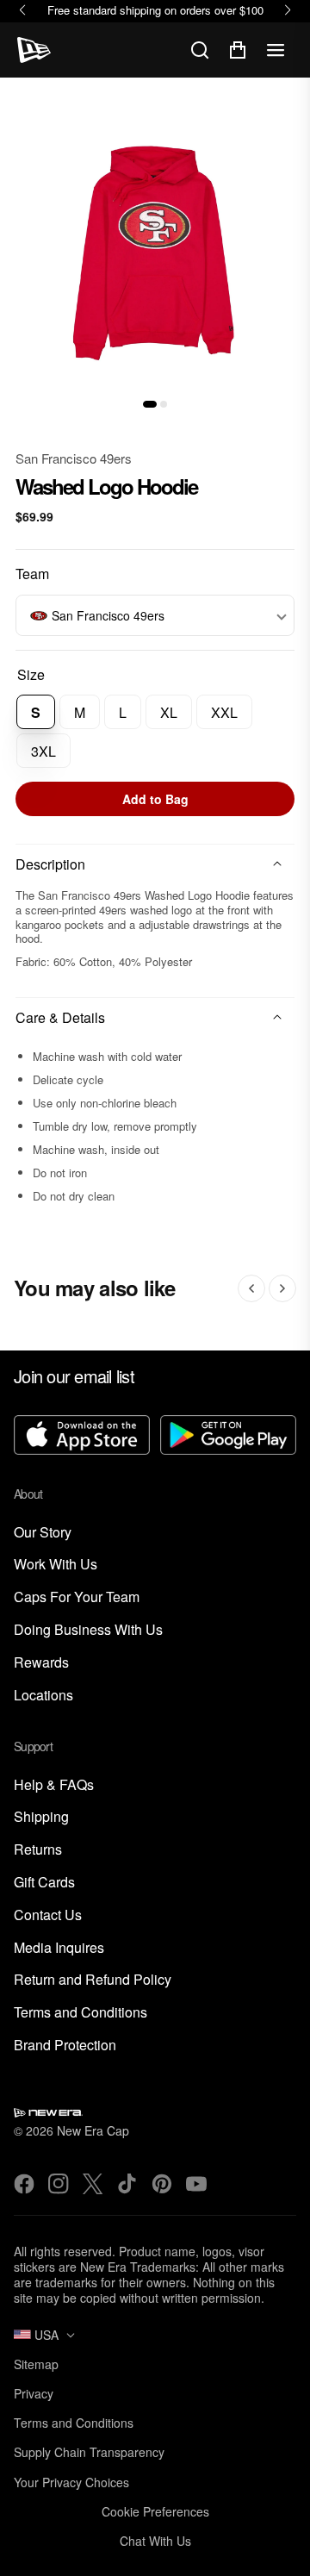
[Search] (200, 50)
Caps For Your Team (77, 1597)
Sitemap (36, 2364)
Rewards (41, 1663)
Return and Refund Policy (93, 1980)
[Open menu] (276, 50)
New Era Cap (93, 2130)
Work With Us (56, 1565)
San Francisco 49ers (74, 458)
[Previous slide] (251, 1288)
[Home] (34, 50)
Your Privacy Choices (71, 2482)
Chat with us (155, 2541)
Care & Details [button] (60, 1017)
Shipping (41, 1817)
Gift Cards (44, 1883)
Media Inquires (59, 1948)
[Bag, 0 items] (238, 50)
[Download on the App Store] (82, 1437)
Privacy (34, 2393)
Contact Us (48, 1915)
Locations (43, 1696)
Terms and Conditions (81, 2013)
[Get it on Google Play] (228, 1437)
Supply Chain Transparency (89, 2452)
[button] (150, 404)
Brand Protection (65, 2046)
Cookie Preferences (155, 2511)
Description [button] (50, 864)
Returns (38, 1850)
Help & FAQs (54, 1785)
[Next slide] (282, 1288)
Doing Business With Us (88, 1630)
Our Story (43, 1533)
